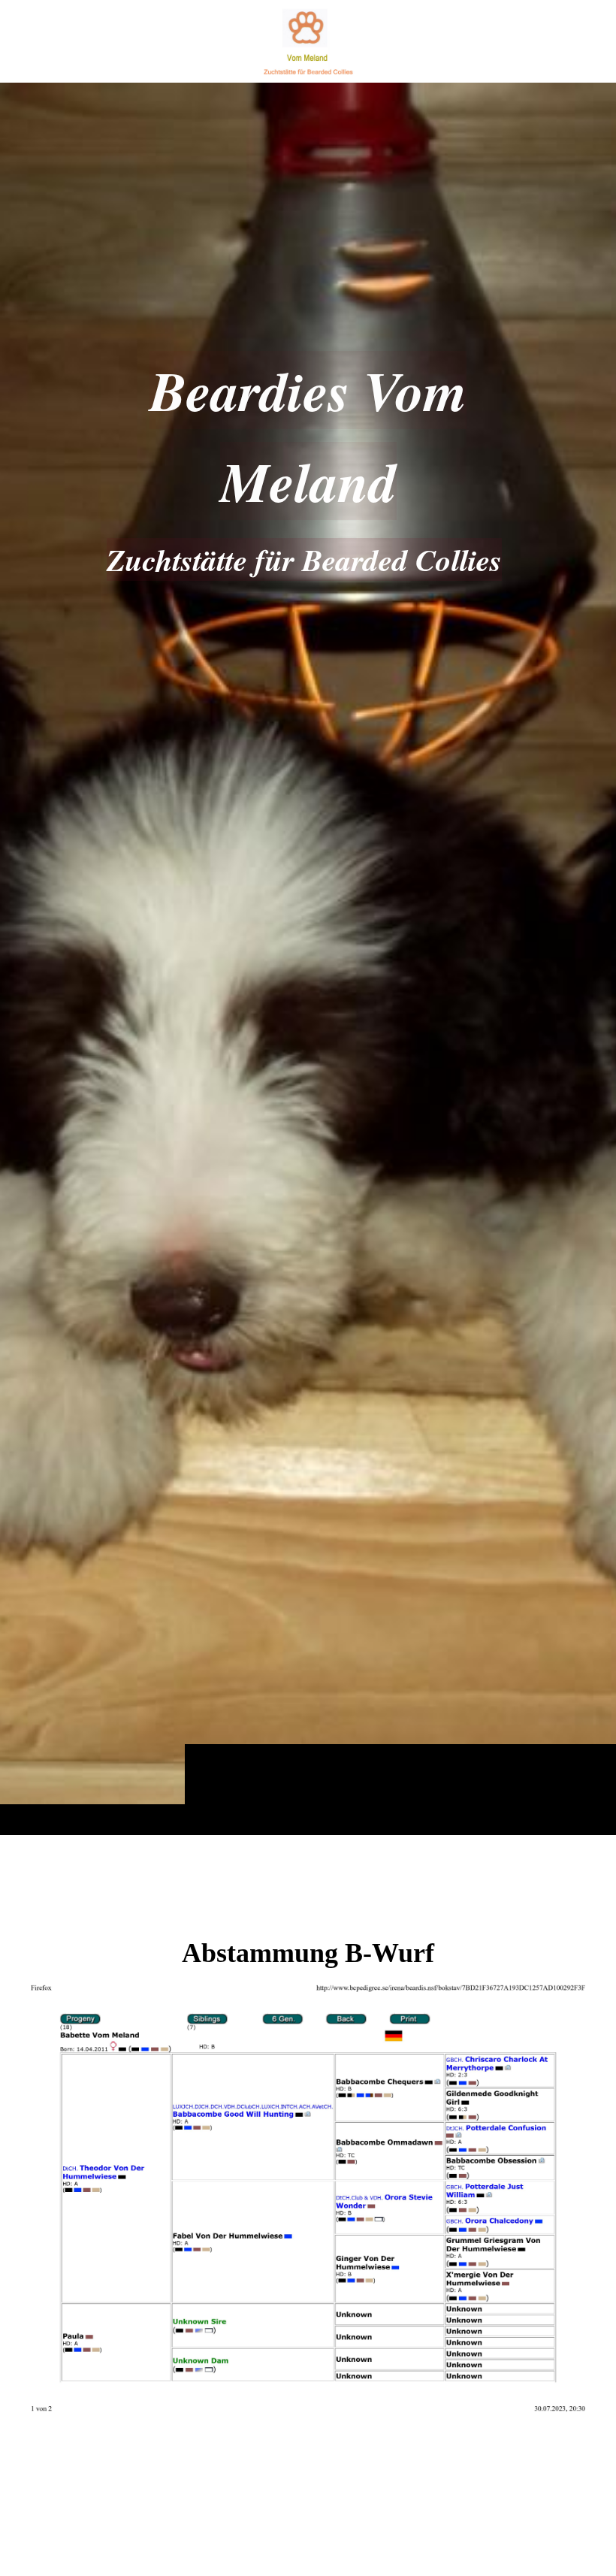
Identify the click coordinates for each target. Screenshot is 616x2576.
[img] (308, 958)
